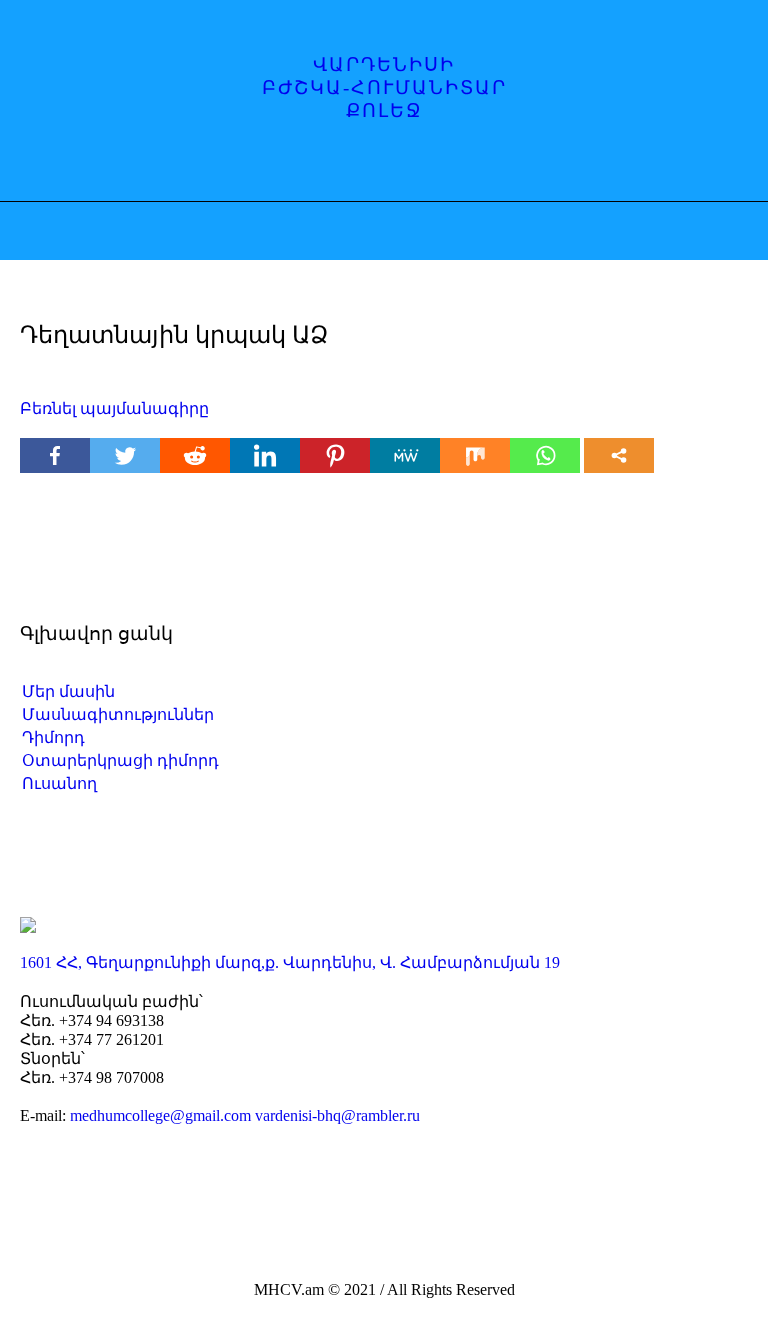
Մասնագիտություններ (118, 714)
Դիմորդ (53, 737)
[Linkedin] (265, 455)
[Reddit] (195, 455)
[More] (619, 455)
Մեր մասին (68, 691)
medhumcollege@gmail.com (160, 1115)
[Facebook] (328, 166)
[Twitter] (125, 455)
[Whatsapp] (545, 455)
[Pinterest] (335, 455)
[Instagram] (367, 166)
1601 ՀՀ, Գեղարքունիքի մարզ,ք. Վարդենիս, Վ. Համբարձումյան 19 (290, 962)
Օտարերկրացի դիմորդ (120, 760)
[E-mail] (406, 166)
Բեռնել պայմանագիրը (114, 408)
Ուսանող (59, 783)
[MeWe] (405, 455)
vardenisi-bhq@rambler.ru (337, 1115)
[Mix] (475, 455)
